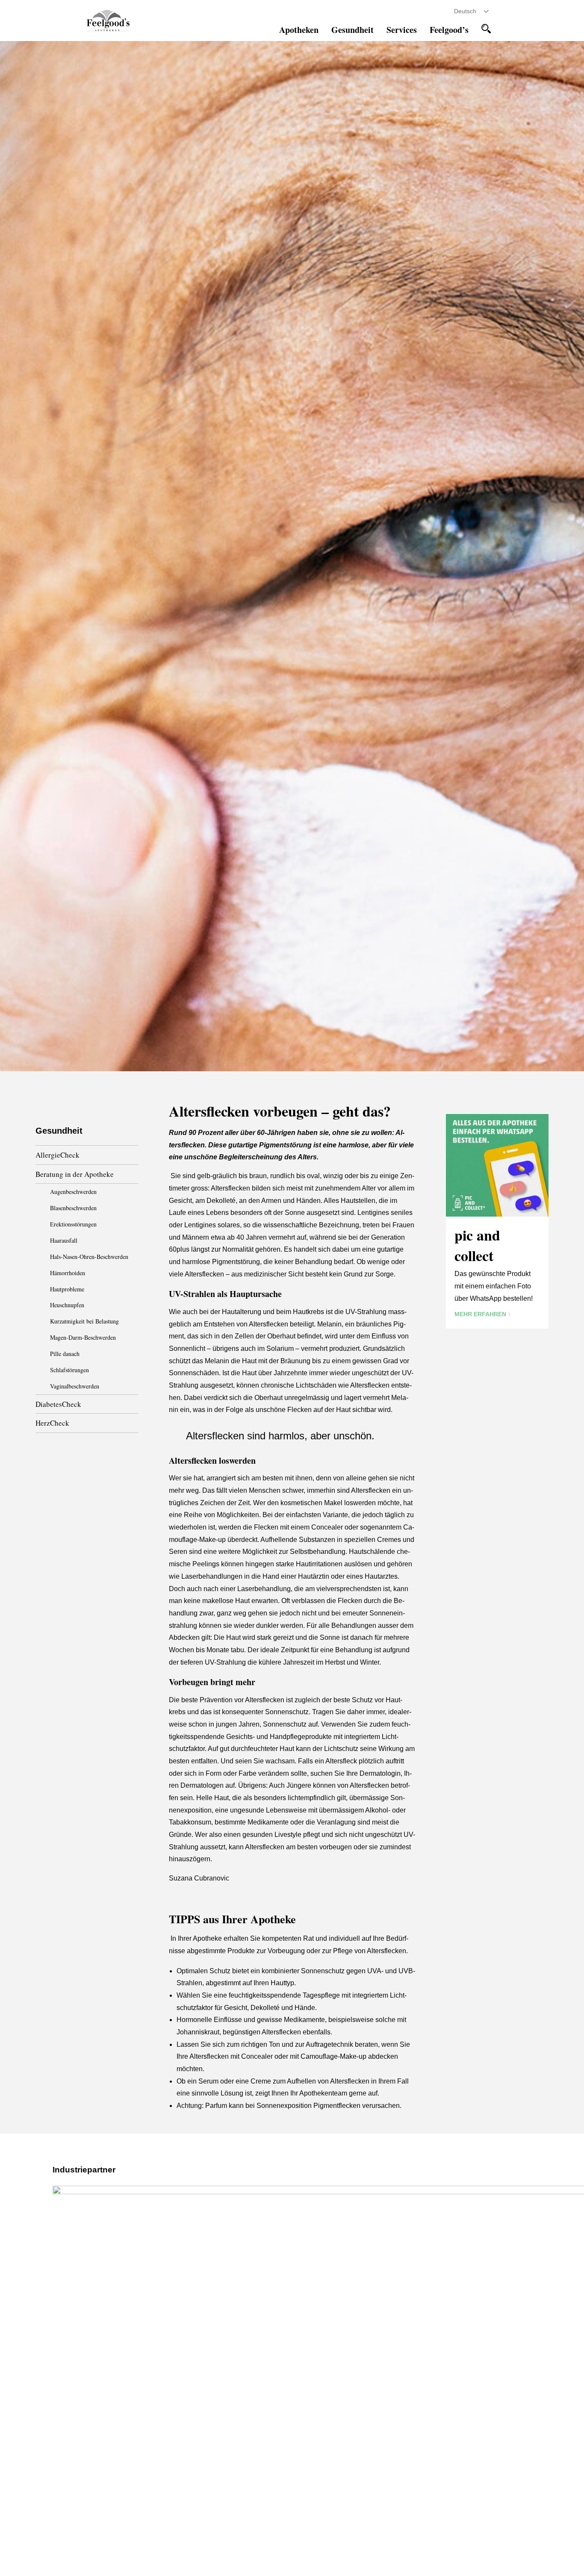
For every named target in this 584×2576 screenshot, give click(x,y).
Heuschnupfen (67, 1305)
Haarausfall (64, 1240)
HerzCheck (52, 1423)
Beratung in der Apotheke (75, 1174)
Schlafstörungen (69, 1370)
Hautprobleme (67, 1289)
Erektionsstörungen (73, 1224)
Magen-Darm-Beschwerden (83, 1337)
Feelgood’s (449, 30)
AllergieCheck (58, 1155)
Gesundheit (352, 30)
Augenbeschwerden (73, 1192)
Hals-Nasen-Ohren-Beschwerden (89, 1257)
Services (402, 30)
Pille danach (65, 1354)
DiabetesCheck (58, 1404)
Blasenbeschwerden (73, 1208)
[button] (486, 29)
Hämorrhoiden (68, 1273)
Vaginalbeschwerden (75, 1386)
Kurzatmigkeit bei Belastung (84, 1321)
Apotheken (299, 30)
